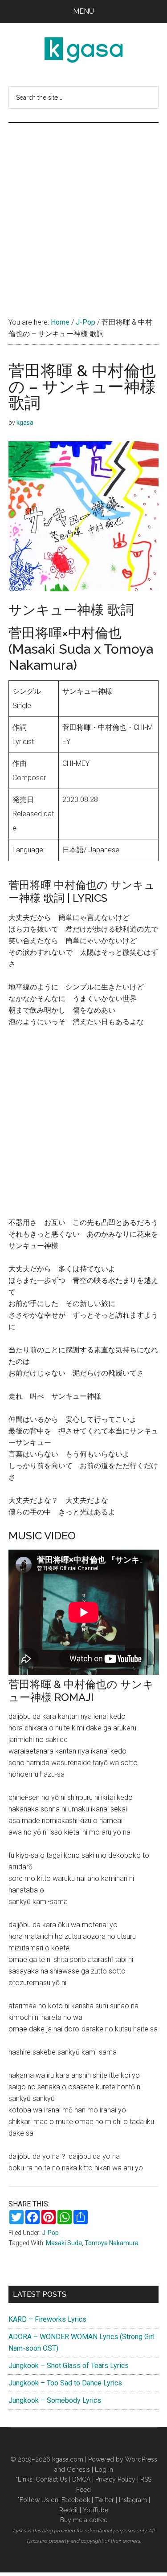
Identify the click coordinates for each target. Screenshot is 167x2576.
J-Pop (50, 2233)
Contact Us (51, 2479)
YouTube (96, 2510)
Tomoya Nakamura (112, 2243)
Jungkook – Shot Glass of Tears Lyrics (69, 2366)
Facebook (76, 2500)
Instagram (133, 2500)
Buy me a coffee (84, 2520)
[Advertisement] (83, 211)
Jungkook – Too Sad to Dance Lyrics (65, 2383)
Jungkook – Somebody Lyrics (55, 2400)
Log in (104, 2470)
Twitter (104, 2500)
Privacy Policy (115, 2479)
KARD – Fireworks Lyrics (47, 2319)
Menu (83, 11)
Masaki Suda (64, 2243)
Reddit (69, 2510)
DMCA (81, 2479)
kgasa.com (68, 2459)
